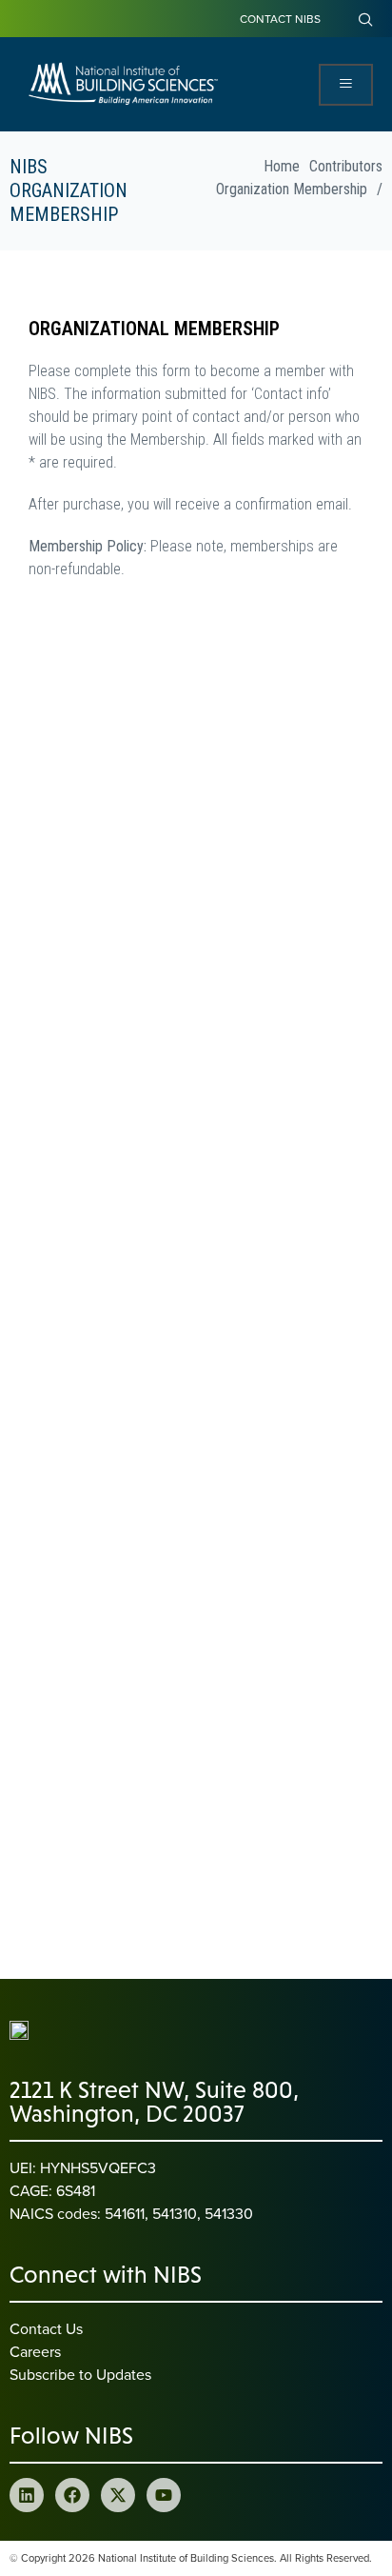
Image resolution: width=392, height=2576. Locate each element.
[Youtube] (164, 2495)
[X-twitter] (118, 2495)
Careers (35, 2351)
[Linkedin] (27, 2495)
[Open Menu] (346, 85)
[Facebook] (72, 2495)
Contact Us (46, 2328)
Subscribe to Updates (80, 2374)
